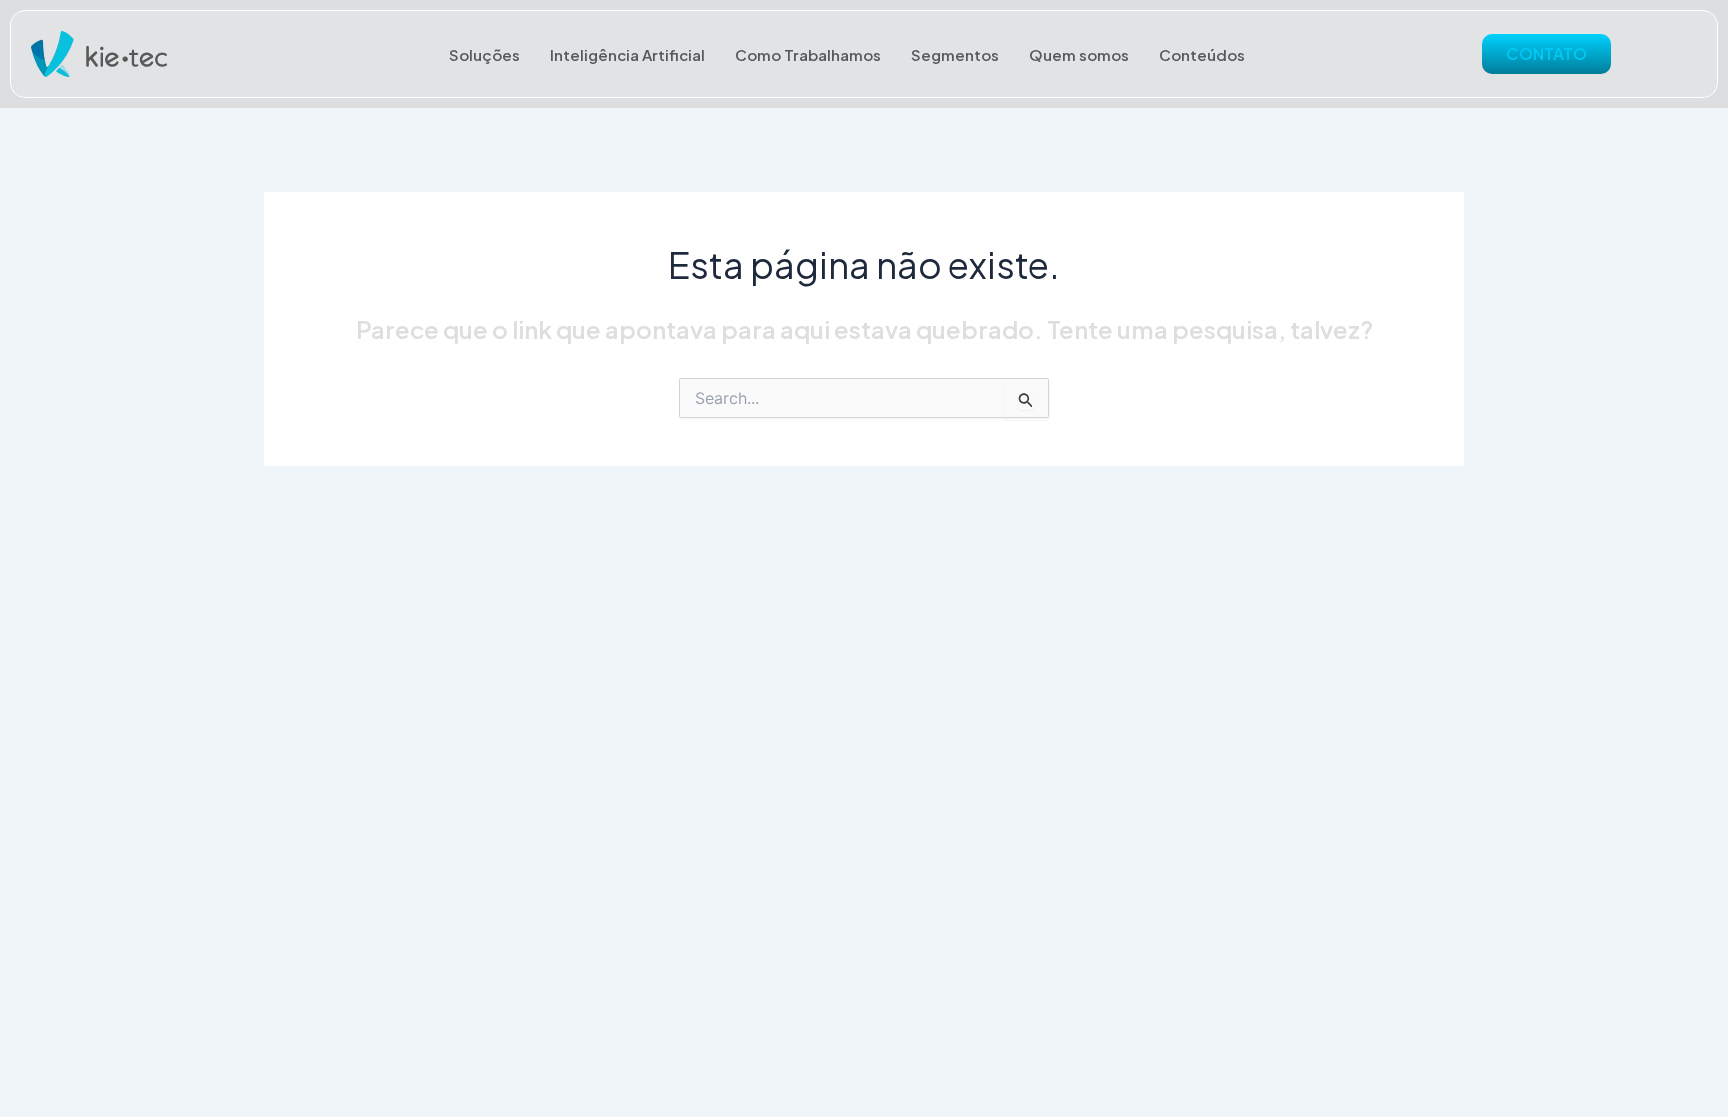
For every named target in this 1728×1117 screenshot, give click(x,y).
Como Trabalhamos (808, 54)
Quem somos (1079, 54)
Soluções (484, 54)
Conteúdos (1202, 54)
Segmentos (955, 54)
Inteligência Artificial (627, 54)
